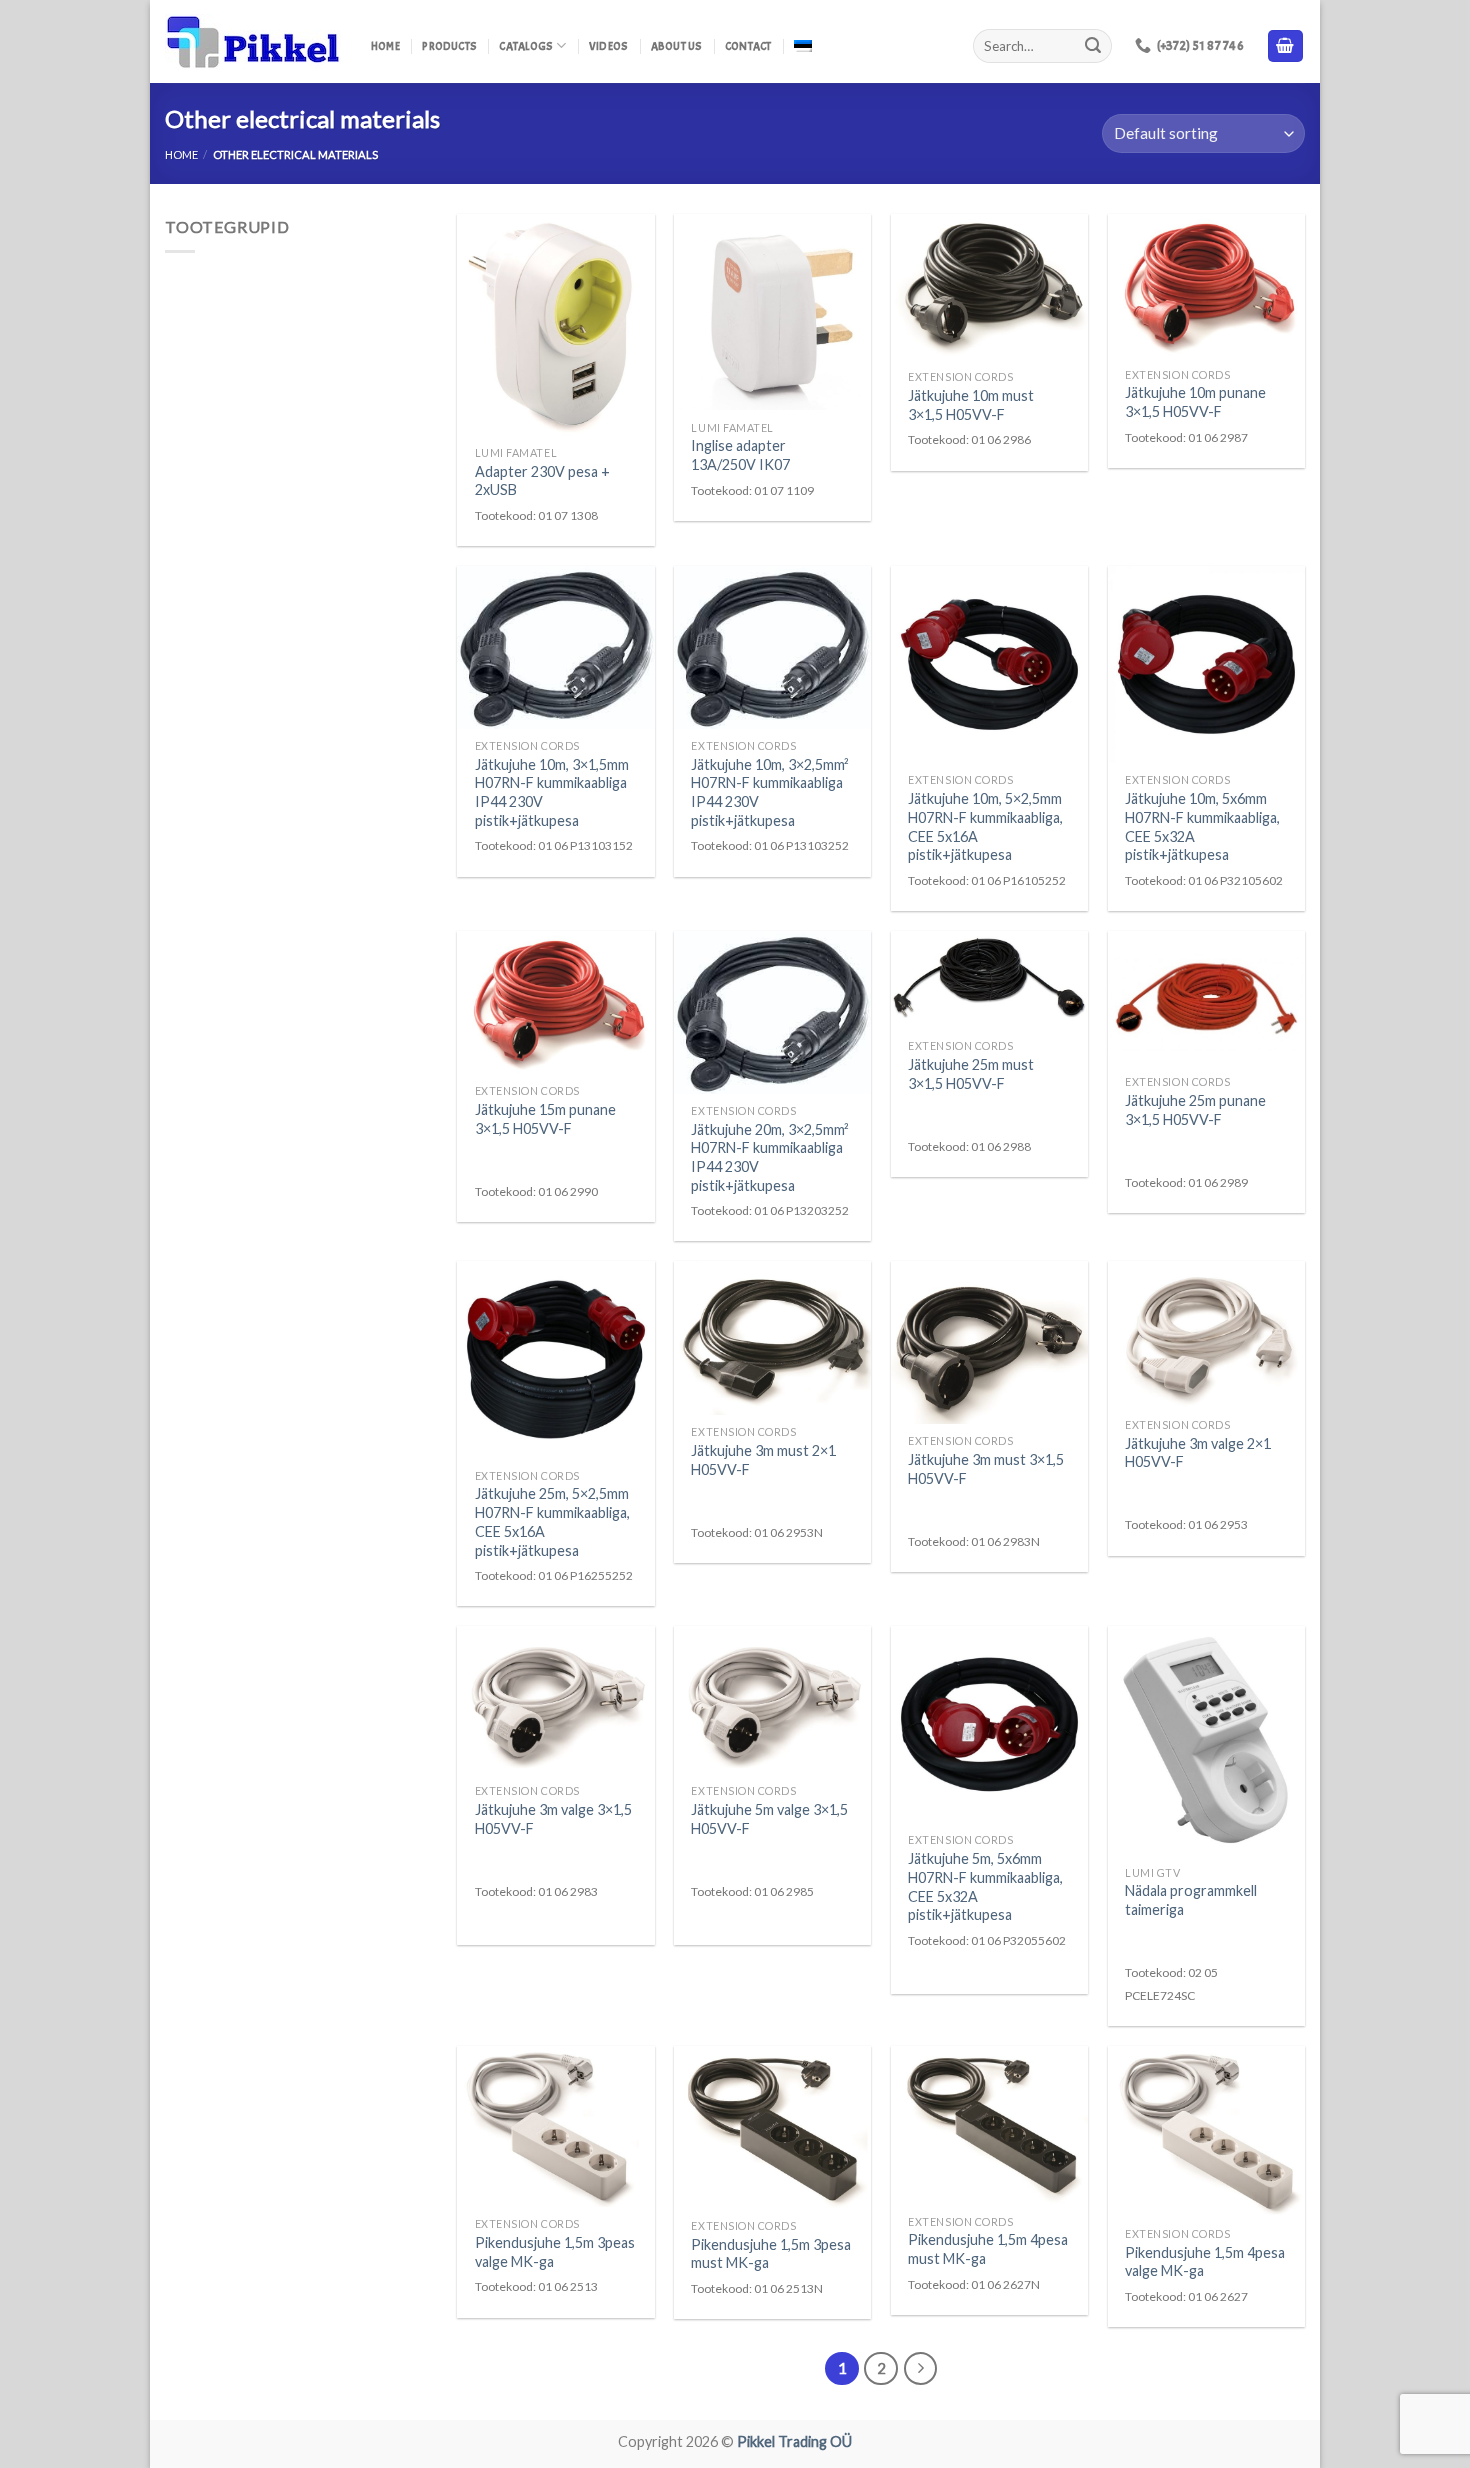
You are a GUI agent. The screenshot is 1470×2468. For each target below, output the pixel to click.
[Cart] (1286, 46)
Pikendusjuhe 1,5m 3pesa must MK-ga (771, 2254)
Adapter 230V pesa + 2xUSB (542, 481)
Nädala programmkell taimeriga (1191, 1900)
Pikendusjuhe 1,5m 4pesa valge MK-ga (1205, 2262)
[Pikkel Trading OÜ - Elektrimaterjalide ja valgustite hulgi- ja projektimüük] (253, 42)
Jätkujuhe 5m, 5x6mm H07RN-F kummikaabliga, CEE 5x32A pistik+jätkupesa (985, 1886)
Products (449, 46)
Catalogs (526, 46)
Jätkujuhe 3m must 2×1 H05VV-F (763, 1460)
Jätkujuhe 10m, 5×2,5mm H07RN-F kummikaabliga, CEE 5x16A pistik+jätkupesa (985, 826)
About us (677, 46)
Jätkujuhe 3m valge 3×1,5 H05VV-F (553, 1819)
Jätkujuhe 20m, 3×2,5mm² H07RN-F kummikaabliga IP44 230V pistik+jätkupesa (770, 1157)
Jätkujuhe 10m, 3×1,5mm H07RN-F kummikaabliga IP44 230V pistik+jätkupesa (552, 792)
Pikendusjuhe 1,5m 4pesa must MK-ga (988, 2249)
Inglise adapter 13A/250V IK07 (740, 455)
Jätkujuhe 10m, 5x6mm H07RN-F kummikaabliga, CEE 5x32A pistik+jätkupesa (1202, 826)
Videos (608, 46)
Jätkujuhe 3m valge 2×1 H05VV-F (1198, 1453)
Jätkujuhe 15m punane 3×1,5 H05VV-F (545, 1119)
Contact (748, 46)
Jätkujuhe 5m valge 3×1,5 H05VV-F (769, 1819)
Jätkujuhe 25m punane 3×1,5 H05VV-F (1195, 1110)
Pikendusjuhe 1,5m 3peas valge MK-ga (555, 2252)
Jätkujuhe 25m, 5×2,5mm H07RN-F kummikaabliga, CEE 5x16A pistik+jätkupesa (552, 1521)
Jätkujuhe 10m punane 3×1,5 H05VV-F (1195, 402)
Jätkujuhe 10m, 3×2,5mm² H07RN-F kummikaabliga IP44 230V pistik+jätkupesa (770, 792)
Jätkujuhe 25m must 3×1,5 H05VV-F (971, 1074)
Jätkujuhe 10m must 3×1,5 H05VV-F (971, 405)
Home (385, 46)
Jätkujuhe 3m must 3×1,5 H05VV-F (986, 1469)
